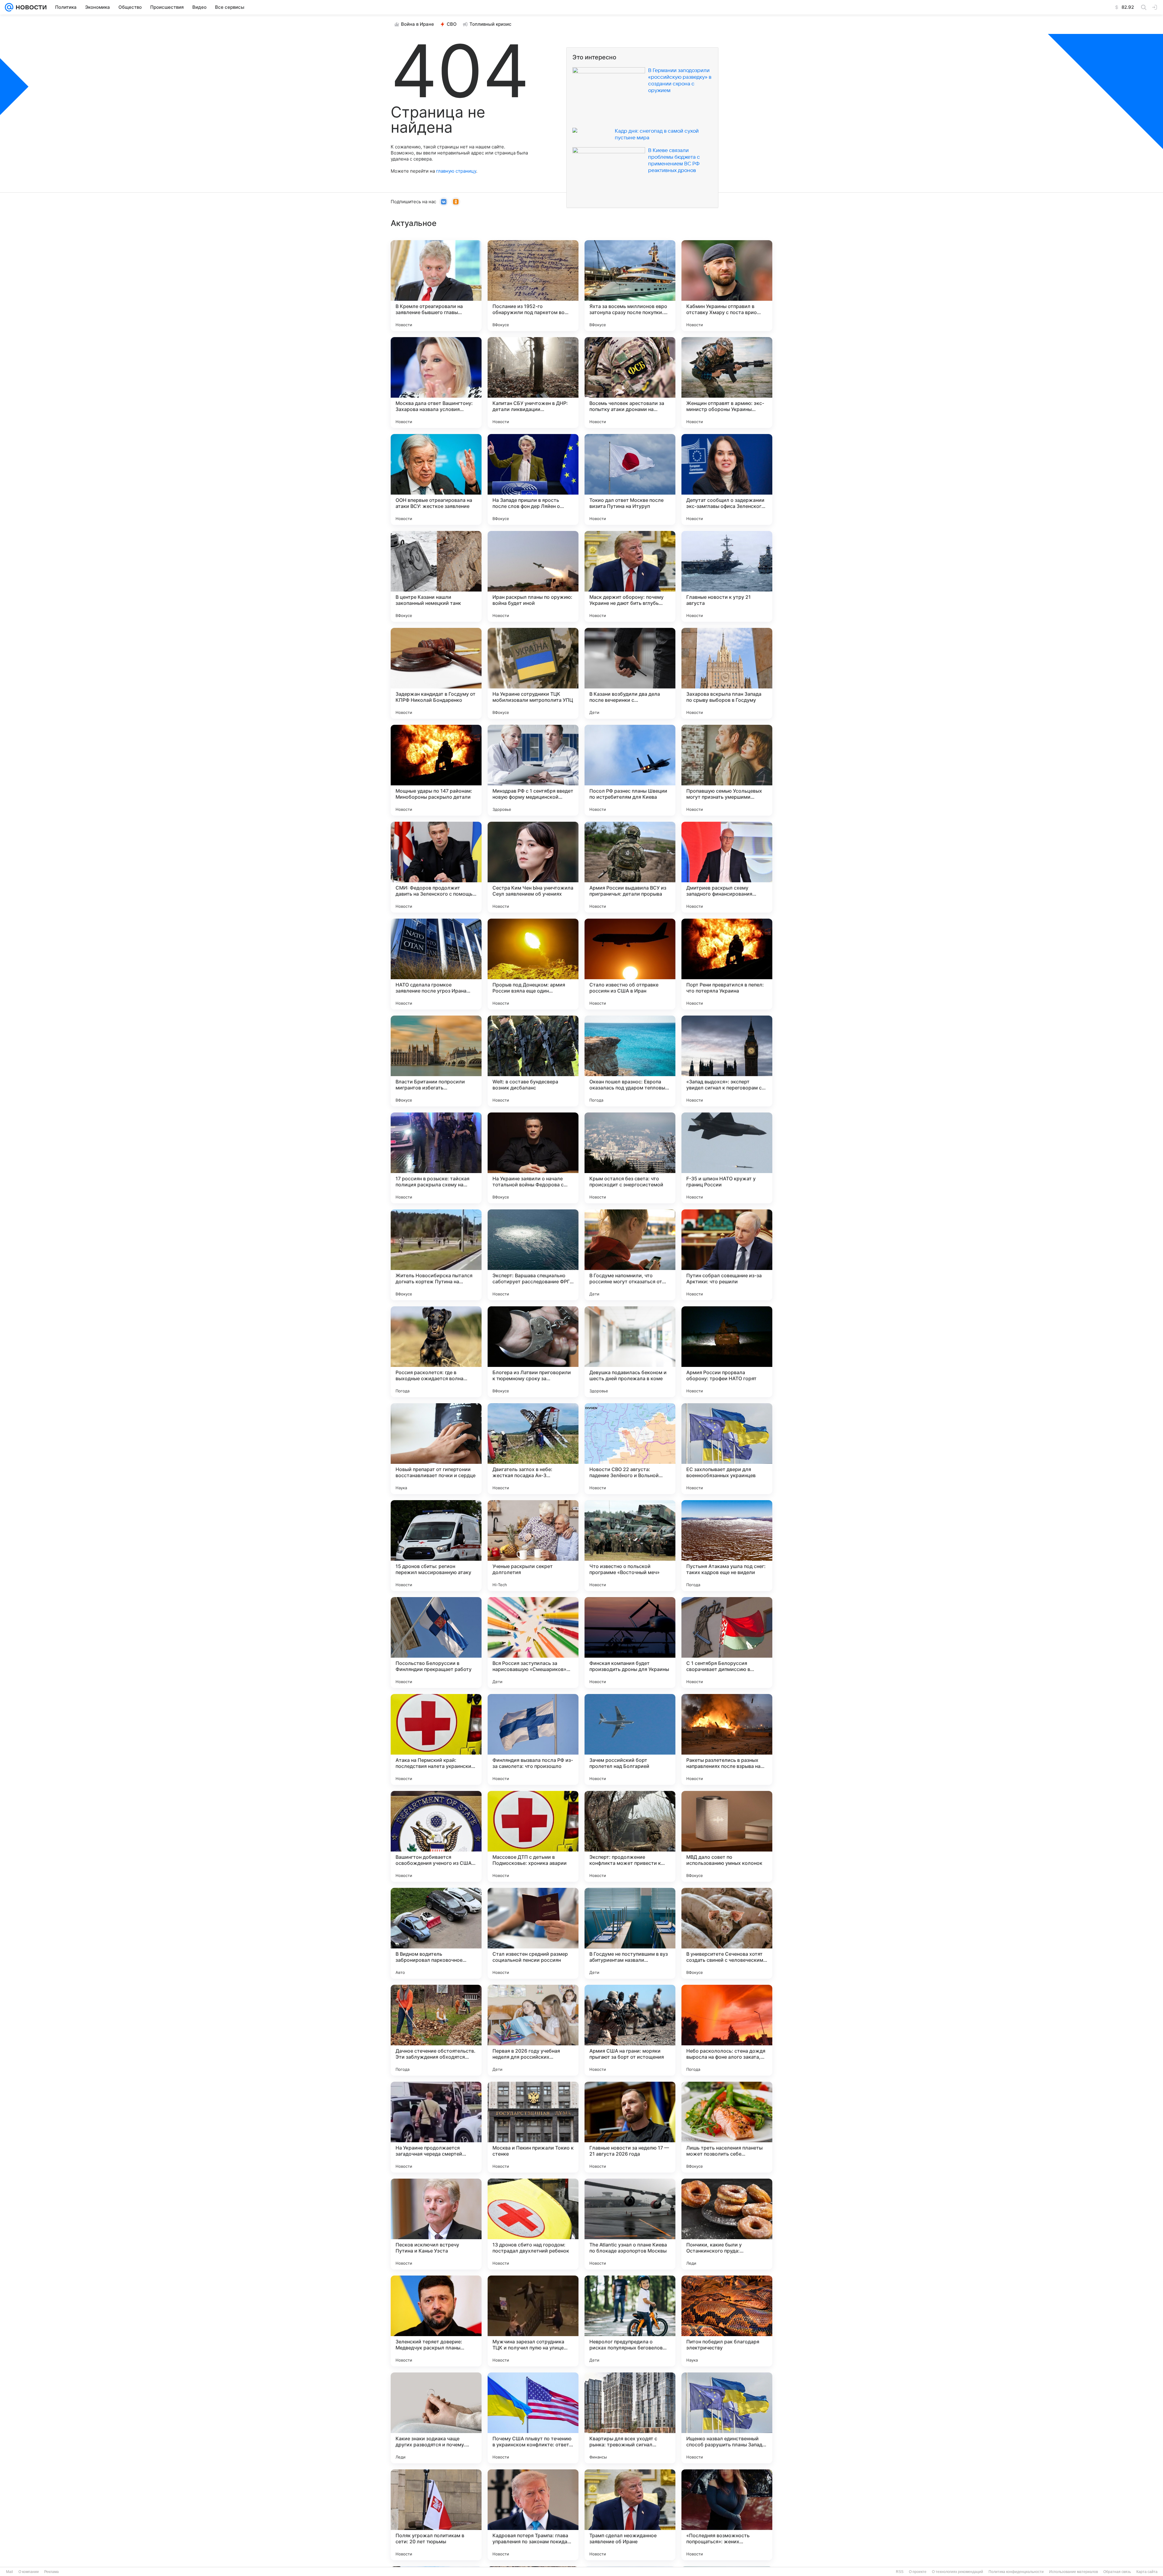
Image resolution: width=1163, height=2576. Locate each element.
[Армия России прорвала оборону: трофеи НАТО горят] (727, 1352)
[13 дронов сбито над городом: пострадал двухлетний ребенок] (533, 2224)
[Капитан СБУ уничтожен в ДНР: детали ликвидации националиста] (533, 383)
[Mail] (9, 7)
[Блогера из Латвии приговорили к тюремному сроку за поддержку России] (533, 1352)
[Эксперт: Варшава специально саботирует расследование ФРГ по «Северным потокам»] (533, 1255)
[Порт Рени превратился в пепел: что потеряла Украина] (727, 964)
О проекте (918, 2572)
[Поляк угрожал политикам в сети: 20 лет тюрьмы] (436, 2515)
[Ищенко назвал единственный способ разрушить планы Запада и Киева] (727, 2418)
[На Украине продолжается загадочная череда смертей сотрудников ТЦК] (436, 2127)
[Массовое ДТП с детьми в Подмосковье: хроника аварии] (533, 1836)
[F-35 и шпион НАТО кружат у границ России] (727, 1158)
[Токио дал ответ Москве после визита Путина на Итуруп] (630, 479)
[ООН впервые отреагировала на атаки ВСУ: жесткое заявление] (436, 479)
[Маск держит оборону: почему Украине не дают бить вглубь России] (630, 576)
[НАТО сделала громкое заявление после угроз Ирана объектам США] (436, 964)
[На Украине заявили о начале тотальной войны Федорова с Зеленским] (533, 1158)
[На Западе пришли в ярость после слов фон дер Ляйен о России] (533, 479)
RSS (900, 2572)
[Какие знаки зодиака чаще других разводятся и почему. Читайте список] (436, 2418)
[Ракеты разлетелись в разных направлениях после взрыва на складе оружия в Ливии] (727, 1739)
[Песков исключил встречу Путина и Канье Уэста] (436, 2224)
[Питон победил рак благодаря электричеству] (727, 2321)
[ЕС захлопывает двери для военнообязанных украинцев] (727, 1449)
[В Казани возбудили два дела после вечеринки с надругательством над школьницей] (630, 673)
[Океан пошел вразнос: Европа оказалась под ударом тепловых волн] (630, 1061)
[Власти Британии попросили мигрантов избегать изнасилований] (436, 1061)
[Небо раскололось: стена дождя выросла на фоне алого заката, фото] (727, 2030)
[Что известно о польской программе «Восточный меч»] (630, 1546)
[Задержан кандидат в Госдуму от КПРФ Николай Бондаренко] (436, 673)
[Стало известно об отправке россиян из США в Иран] (630, 964)
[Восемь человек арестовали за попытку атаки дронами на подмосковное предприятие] (630, 383)
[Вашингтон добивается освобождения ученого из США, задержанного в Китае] (436, 1836)
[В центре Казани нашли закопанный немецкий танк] (436, 576)
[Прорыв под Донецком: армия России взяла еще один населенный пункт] (533, 964)
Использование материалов (1074, 2572)
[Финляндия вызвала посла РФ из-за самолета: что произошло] (533, 1739)
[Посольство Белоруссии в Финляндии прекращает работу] (436, 1643)
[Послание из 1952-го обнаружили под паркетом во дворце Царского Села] (533, 286)
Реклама (51, 2572)
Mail (10, 2572)
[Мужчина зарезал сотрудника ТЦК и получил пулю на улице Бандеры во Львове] (533, 2321)
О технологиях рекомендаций (958, 2572)
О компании (29, 2572)
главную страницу (456, 171)
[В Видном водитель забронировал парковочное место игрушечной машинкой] (436, 1933)
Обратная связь (1117, 2572)
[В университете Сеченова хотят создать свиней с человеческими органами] (727, 1933)
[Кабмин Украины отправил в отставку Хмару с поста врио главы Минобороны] (727, 286)
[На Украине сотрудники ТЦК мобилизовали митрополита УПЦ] (533, 673)
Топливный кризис (490, 24)
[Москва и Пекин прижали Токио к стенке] (533, 2127)
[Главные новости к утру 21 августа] (727, 576)
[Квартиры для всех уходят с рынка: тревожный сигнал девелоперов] (630, 2418)
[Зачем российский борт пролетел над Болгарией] (630, 1739)
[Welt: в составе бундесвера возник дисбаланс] (533, 1061)
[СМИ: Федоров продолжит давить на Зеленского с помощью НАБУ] (436, 867)
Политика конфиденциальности (1016, 2572)
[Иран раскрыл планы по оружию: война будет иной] (533, 576)
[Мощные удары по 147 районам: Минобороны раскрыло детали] (436, 770)
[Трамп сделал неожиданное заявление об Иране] (630, 2515)
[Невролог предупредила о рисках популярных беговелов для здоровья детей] (630, 2321)
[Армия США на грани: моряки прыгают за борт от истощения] (630, 2030)
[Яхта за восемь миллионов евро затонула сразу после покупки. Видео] (630, 286)
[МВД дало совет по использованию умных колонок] (727, 1836)
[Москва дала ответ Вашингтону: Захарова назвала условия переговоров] (436, 383)
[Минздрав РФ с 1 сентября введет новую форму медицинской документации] (533, 770)
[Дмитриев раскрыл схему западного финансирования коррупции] (727, 867)
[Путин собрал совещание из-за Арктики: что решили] (727, 1255)
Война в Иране (417, 24)
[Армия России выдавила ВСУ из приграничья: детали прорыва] (630, 867)
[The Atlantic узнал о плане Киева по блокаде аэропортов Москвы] (630, 2224)
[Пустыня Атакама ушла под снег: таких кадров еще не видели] (727, 1546)
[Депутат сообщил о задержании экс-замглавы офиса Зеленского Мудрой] (727, 479)
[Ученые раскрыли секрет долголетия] (533, 1546)
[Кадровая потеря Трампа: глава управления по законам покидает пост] (533, 2515)
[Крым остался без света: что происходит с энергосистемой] (630, 1158)
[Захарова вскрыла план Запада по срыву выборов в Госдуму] (727, 673)
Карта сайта (1147, 2572)
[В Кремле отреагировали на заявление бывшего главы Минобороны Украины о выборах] (436, 286)
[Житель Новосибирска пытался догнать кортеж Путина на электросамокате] (436, 1255)
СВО (452, 24)
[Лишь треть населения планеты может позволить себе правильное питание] (727, 2127)
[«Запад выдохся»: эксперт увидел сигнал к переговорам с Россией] (727, 1061)
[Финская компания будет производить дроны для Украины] (630, 1643)
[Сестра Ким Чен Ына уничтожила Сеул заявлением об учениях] (533, 867)
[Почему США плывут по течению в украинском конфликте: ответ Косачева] (533, 2418)
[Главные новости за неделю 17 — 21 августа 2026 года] (630, 2127)
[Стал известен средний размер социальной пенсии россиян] (533, 1933)
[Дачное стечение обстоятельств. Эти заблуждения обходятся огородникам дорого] (436, 2030)
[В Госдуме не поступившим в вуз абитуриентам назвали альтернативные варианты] (630, 1933)
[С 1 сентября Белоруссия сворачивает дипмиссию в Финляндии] (727, 1643)
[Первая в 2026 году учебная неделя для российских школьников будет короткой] (533, 2030)
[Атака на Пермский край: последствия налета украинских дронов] (436, 1739)
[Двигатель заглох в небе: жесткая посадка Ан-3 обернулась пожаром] (533, 1449)
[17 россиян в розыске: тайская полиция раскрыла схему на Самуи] (436, 1158)
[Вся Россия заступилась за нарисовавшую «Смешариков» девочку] (533, 1643)
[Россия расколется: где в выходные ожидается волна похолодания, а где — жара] (436, 1352)
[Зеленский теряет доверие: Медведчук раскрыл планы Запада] (436, 2321)
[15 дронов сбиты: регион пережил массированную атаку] (436, 1546)
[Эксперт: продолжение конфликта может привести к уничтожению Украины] (630, 1836)
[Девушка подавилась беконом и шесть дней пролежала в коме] (630, 1352)
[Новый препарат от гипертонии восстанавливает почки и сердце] (436, 1449)
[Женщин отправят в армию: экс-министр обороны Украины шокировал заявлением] (727, 383)
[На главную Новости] (30, 7)
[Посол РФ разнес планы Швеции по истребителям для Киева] (630, 770)
